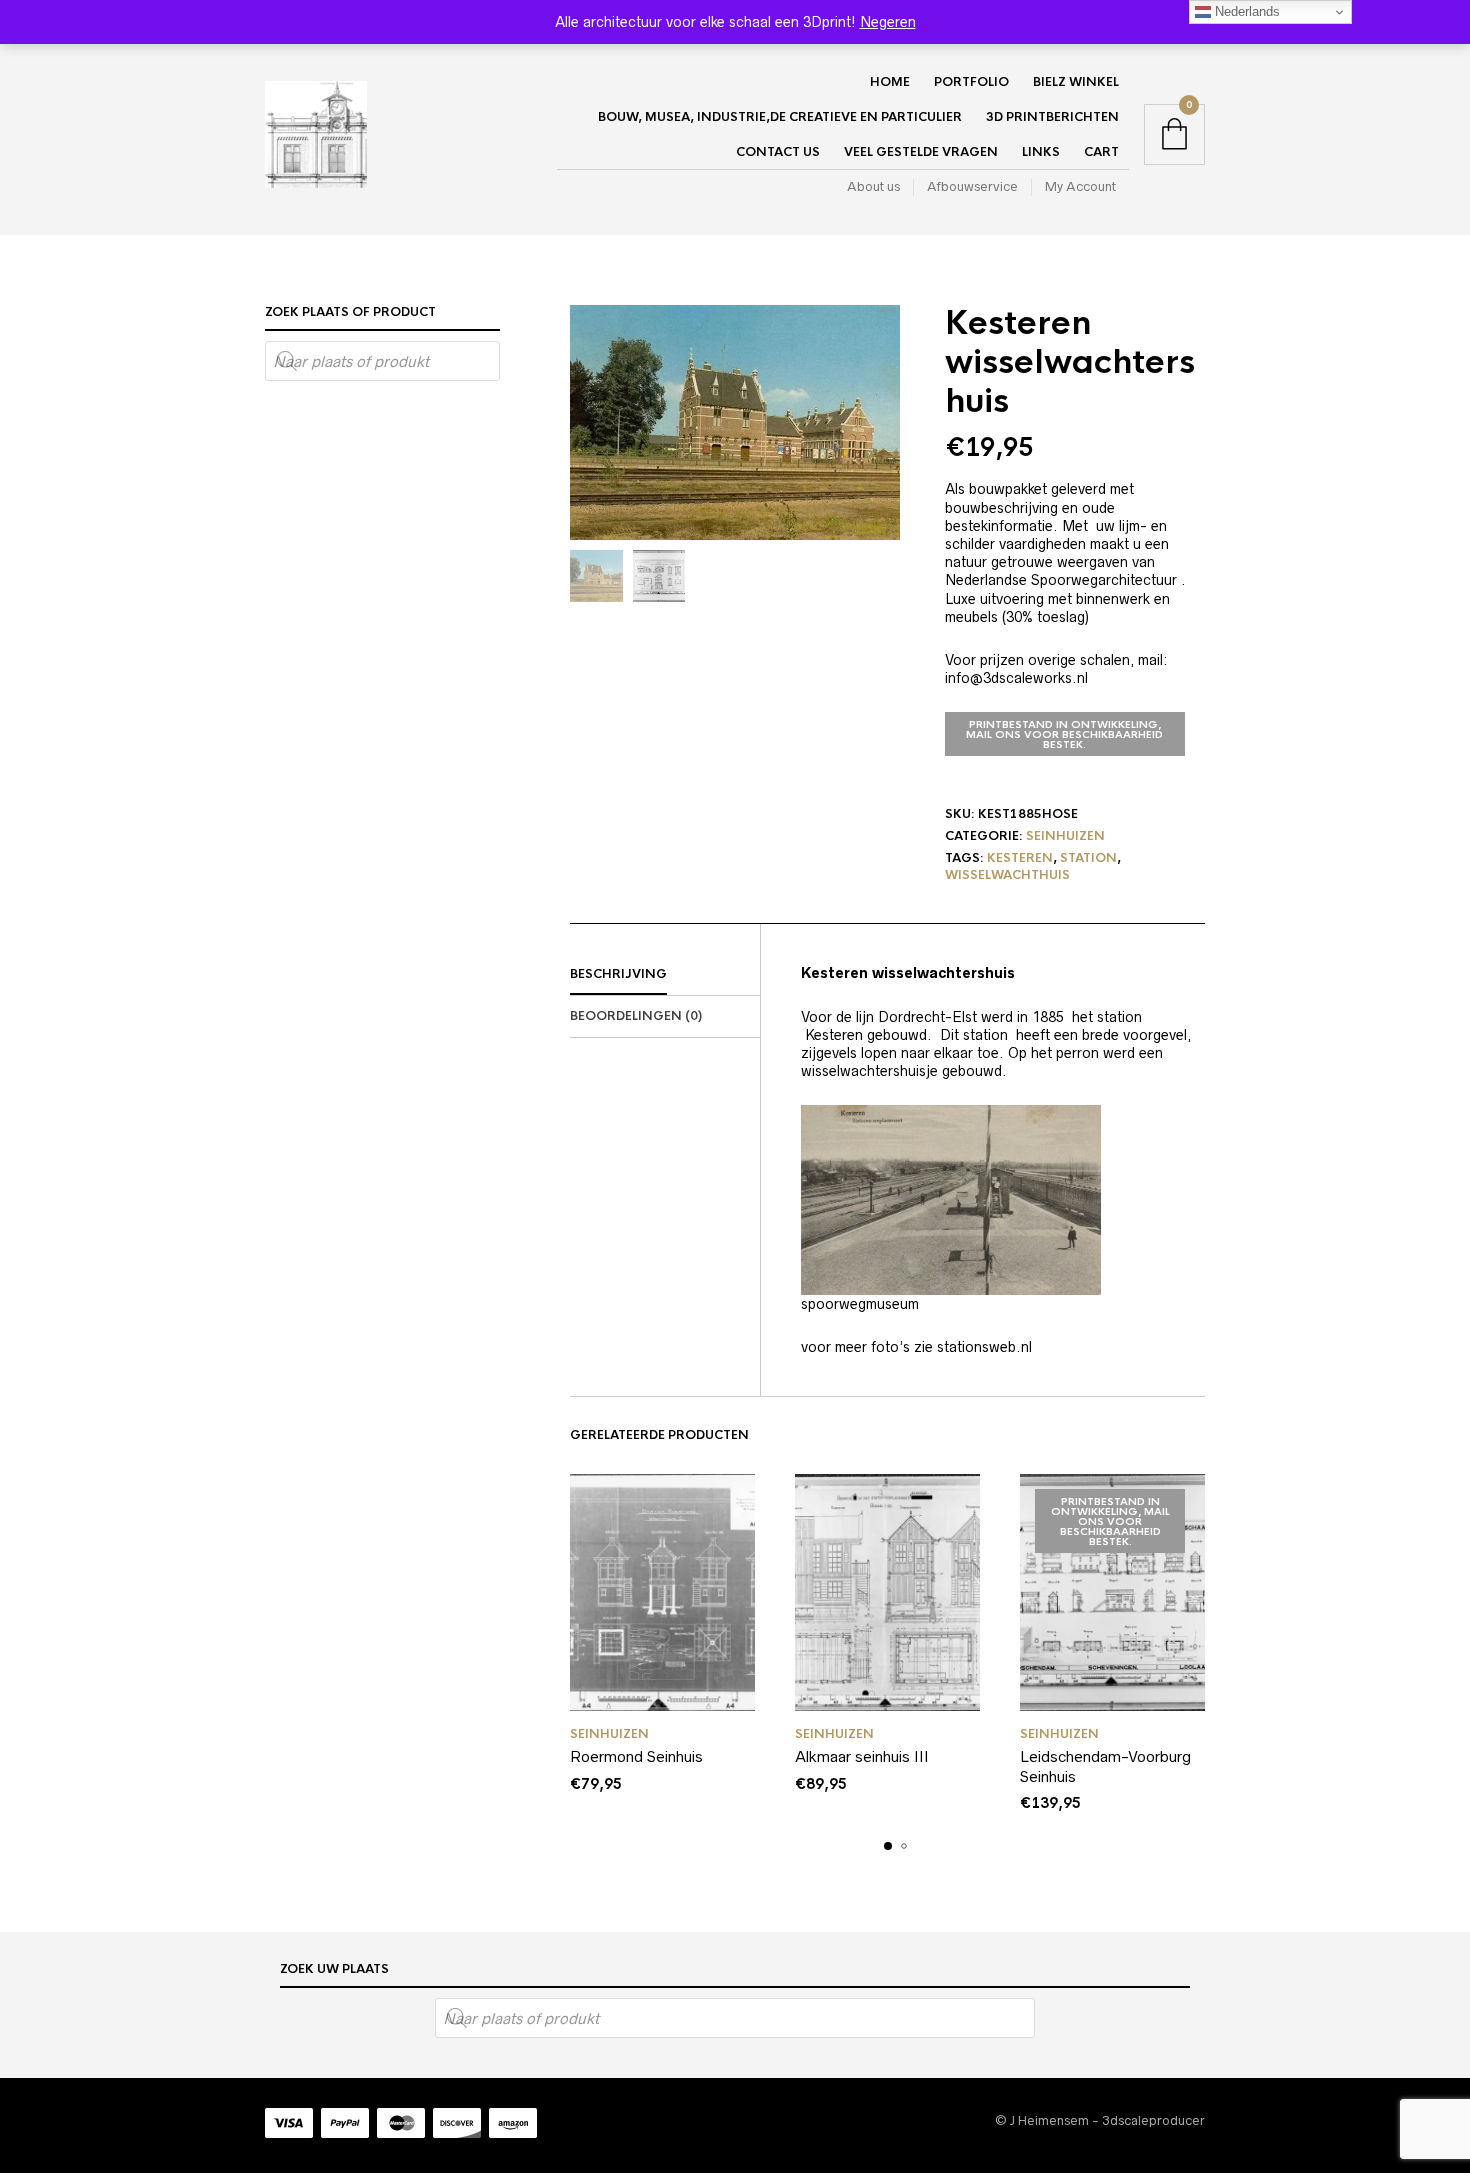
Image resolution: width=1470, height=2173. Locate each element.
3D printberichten (1052, 117)
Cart (1101, 152)
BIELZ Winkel (1076, 82)
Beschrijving (618, 974)
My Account (1080, 186)
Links (1041, 152)
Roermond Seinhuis (636, 1756)
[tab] (665, 975)
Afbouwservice (972, 186)
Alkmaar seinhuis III (862, 1756)
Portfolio (971, 82)
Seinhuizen (1065, 836)
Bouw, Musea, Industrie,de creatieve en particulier (780, 117)
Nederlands (1245, 11)
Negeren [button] (888, 22)
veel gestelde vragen (921, 152)
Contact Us (778, 152)
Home (890, 82)
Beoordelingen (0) (636, 1016)
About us (873, 186)
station (1088, 858)
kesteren (1020, 858)
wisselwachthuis (1007, 875)
